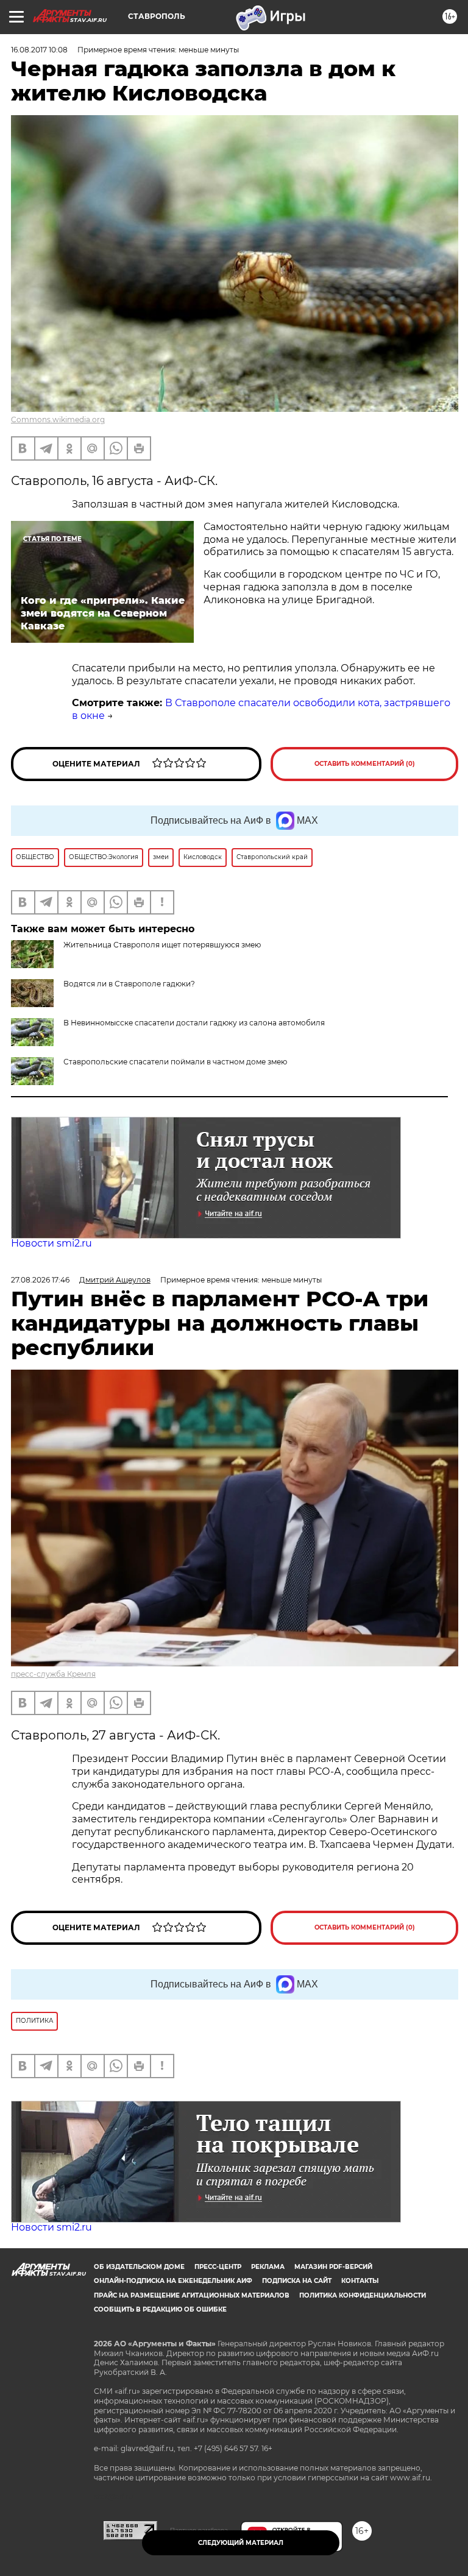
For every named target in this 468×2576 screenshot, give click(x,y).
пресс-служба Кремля (53, 1674)
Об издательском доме (139, 2267)
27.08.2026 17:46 (40, 1280)
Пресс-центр (218, 2267)
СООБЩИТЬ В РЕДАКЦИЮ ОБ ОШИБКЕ (160, 2309)
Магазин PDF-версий (333, 2267)
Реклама (268, 2267)
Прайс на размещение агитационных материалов (192, 2295)
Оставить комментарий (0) (365, 764)
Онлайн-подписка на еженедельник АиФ (173, 2281)
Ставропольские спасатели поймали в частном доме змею (175, 1062)
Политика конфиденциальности (363, 2295)
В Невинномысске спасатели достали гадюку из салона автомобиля (194, 1023)
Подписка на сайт (297, 2281)
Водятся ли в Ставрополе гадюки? (129, 984)
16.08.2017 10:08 (39, 50)
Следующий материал (241, 2543)
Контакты (360, 2281)
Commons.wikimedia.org (58, 419)
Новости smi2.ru (51, 1243)
